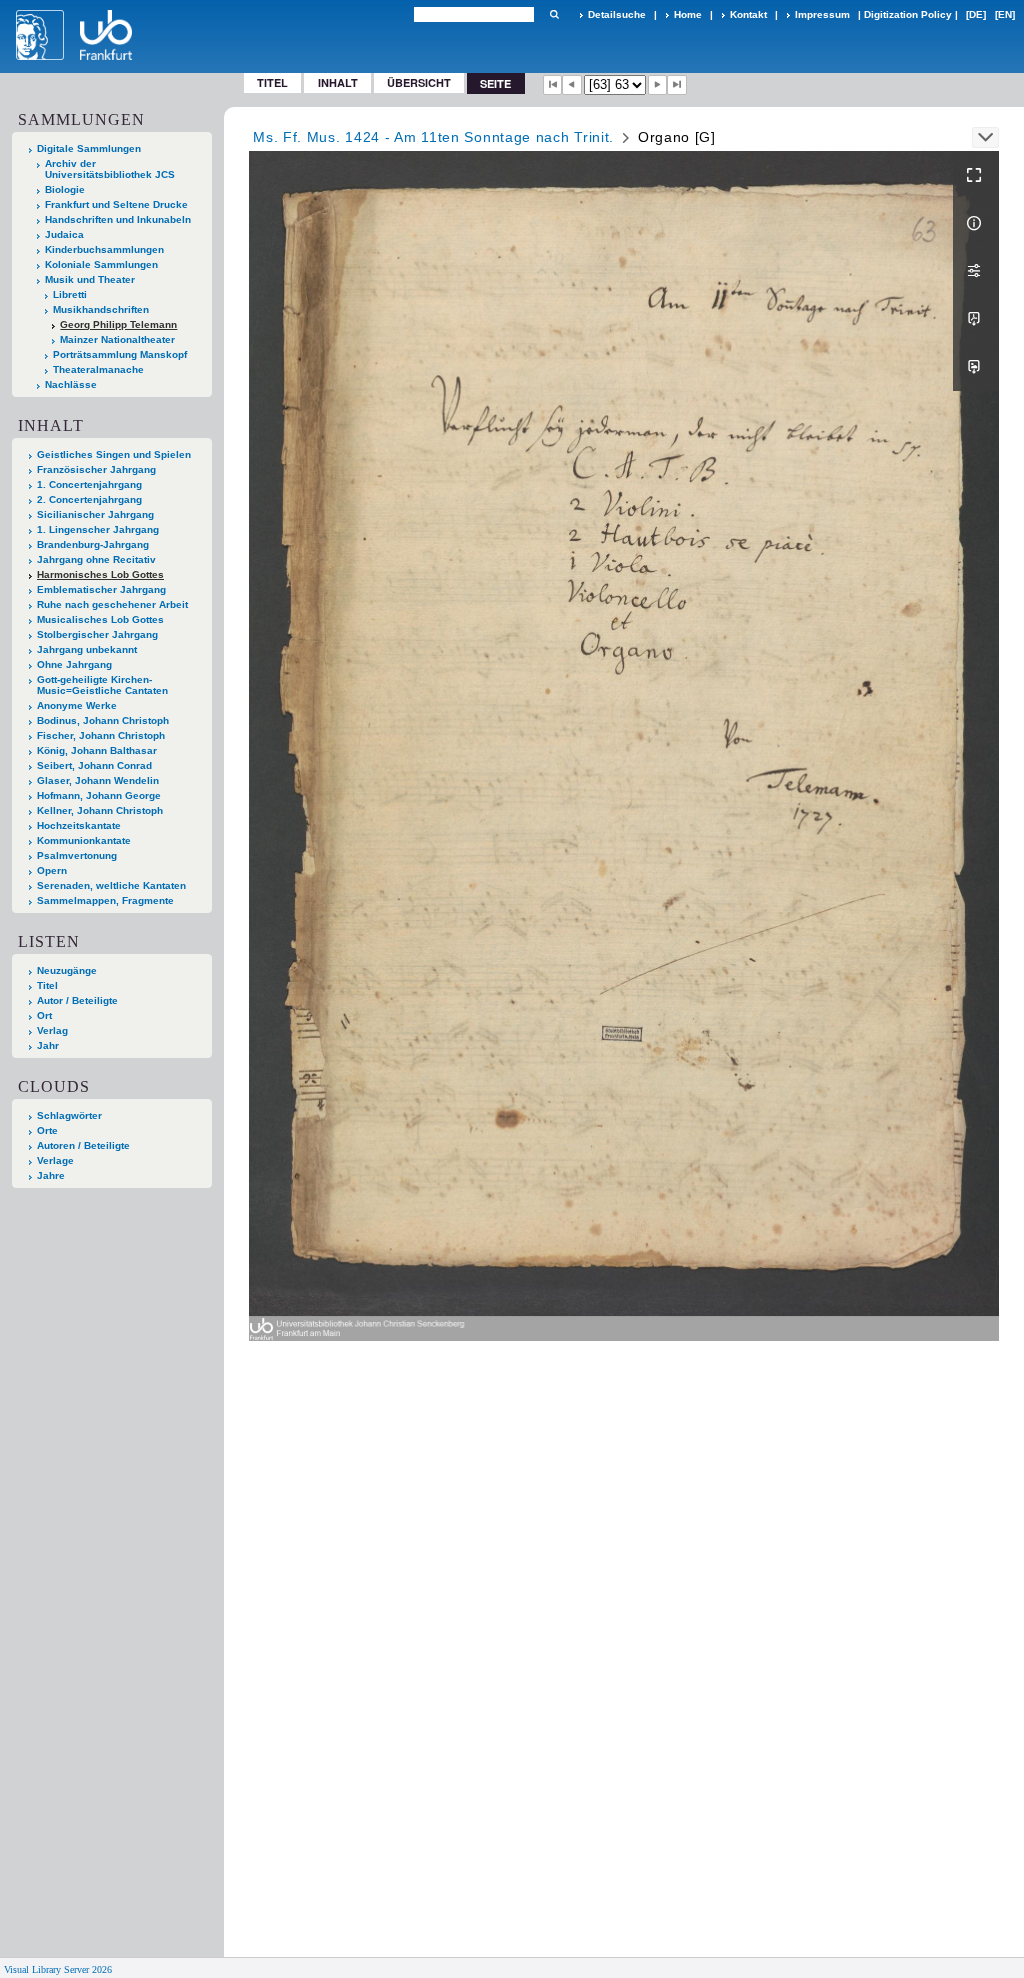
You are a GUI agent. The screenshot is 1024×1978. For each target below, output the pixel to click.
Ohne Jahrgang (74, 664)
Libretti (70, 294)
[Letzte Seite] (677, 85)
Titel (272, 82)
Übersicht (419, 82)
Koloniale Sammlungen (101, 264)
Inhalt (338, 82)
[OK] (554, 14)
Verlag (52, 1030)
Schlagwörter (69, 1115)
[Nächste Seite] (658, 85)
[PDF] (976, 319)
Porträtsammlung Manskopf (120, 354)
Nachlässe (71, 384)
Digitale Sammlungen (89, 148)
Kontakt (748, 14)
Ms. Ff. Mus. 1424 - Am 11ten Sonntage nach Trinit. (433, 137)
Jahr (48, 1045)
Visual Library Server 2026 (58, 1969)
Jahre (51, 1175)
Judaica (64, 234)
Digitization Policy (908, 14)
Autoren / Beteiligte (83, 1145)
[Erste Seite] (553, 85)
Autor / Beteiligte (77, 1000)
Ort (44, 1015)
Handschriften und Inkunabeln (118, 219)
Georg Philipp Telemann (118, 324)
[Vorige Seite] (572, 85)
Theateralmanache (98, 369)
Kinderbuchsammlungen (104, 249)
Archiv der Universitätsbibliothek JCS (110, 169)
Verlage (55, 1160)
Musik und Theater (90, 279)
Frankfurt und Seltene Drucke (116, 204)
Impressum (822, 14)
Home (688, 14)
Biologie (65, 189)
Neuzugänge (67, 970)
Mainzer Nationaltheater (117, 339)
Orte (47, 1130)
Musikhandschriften (101, 309)
